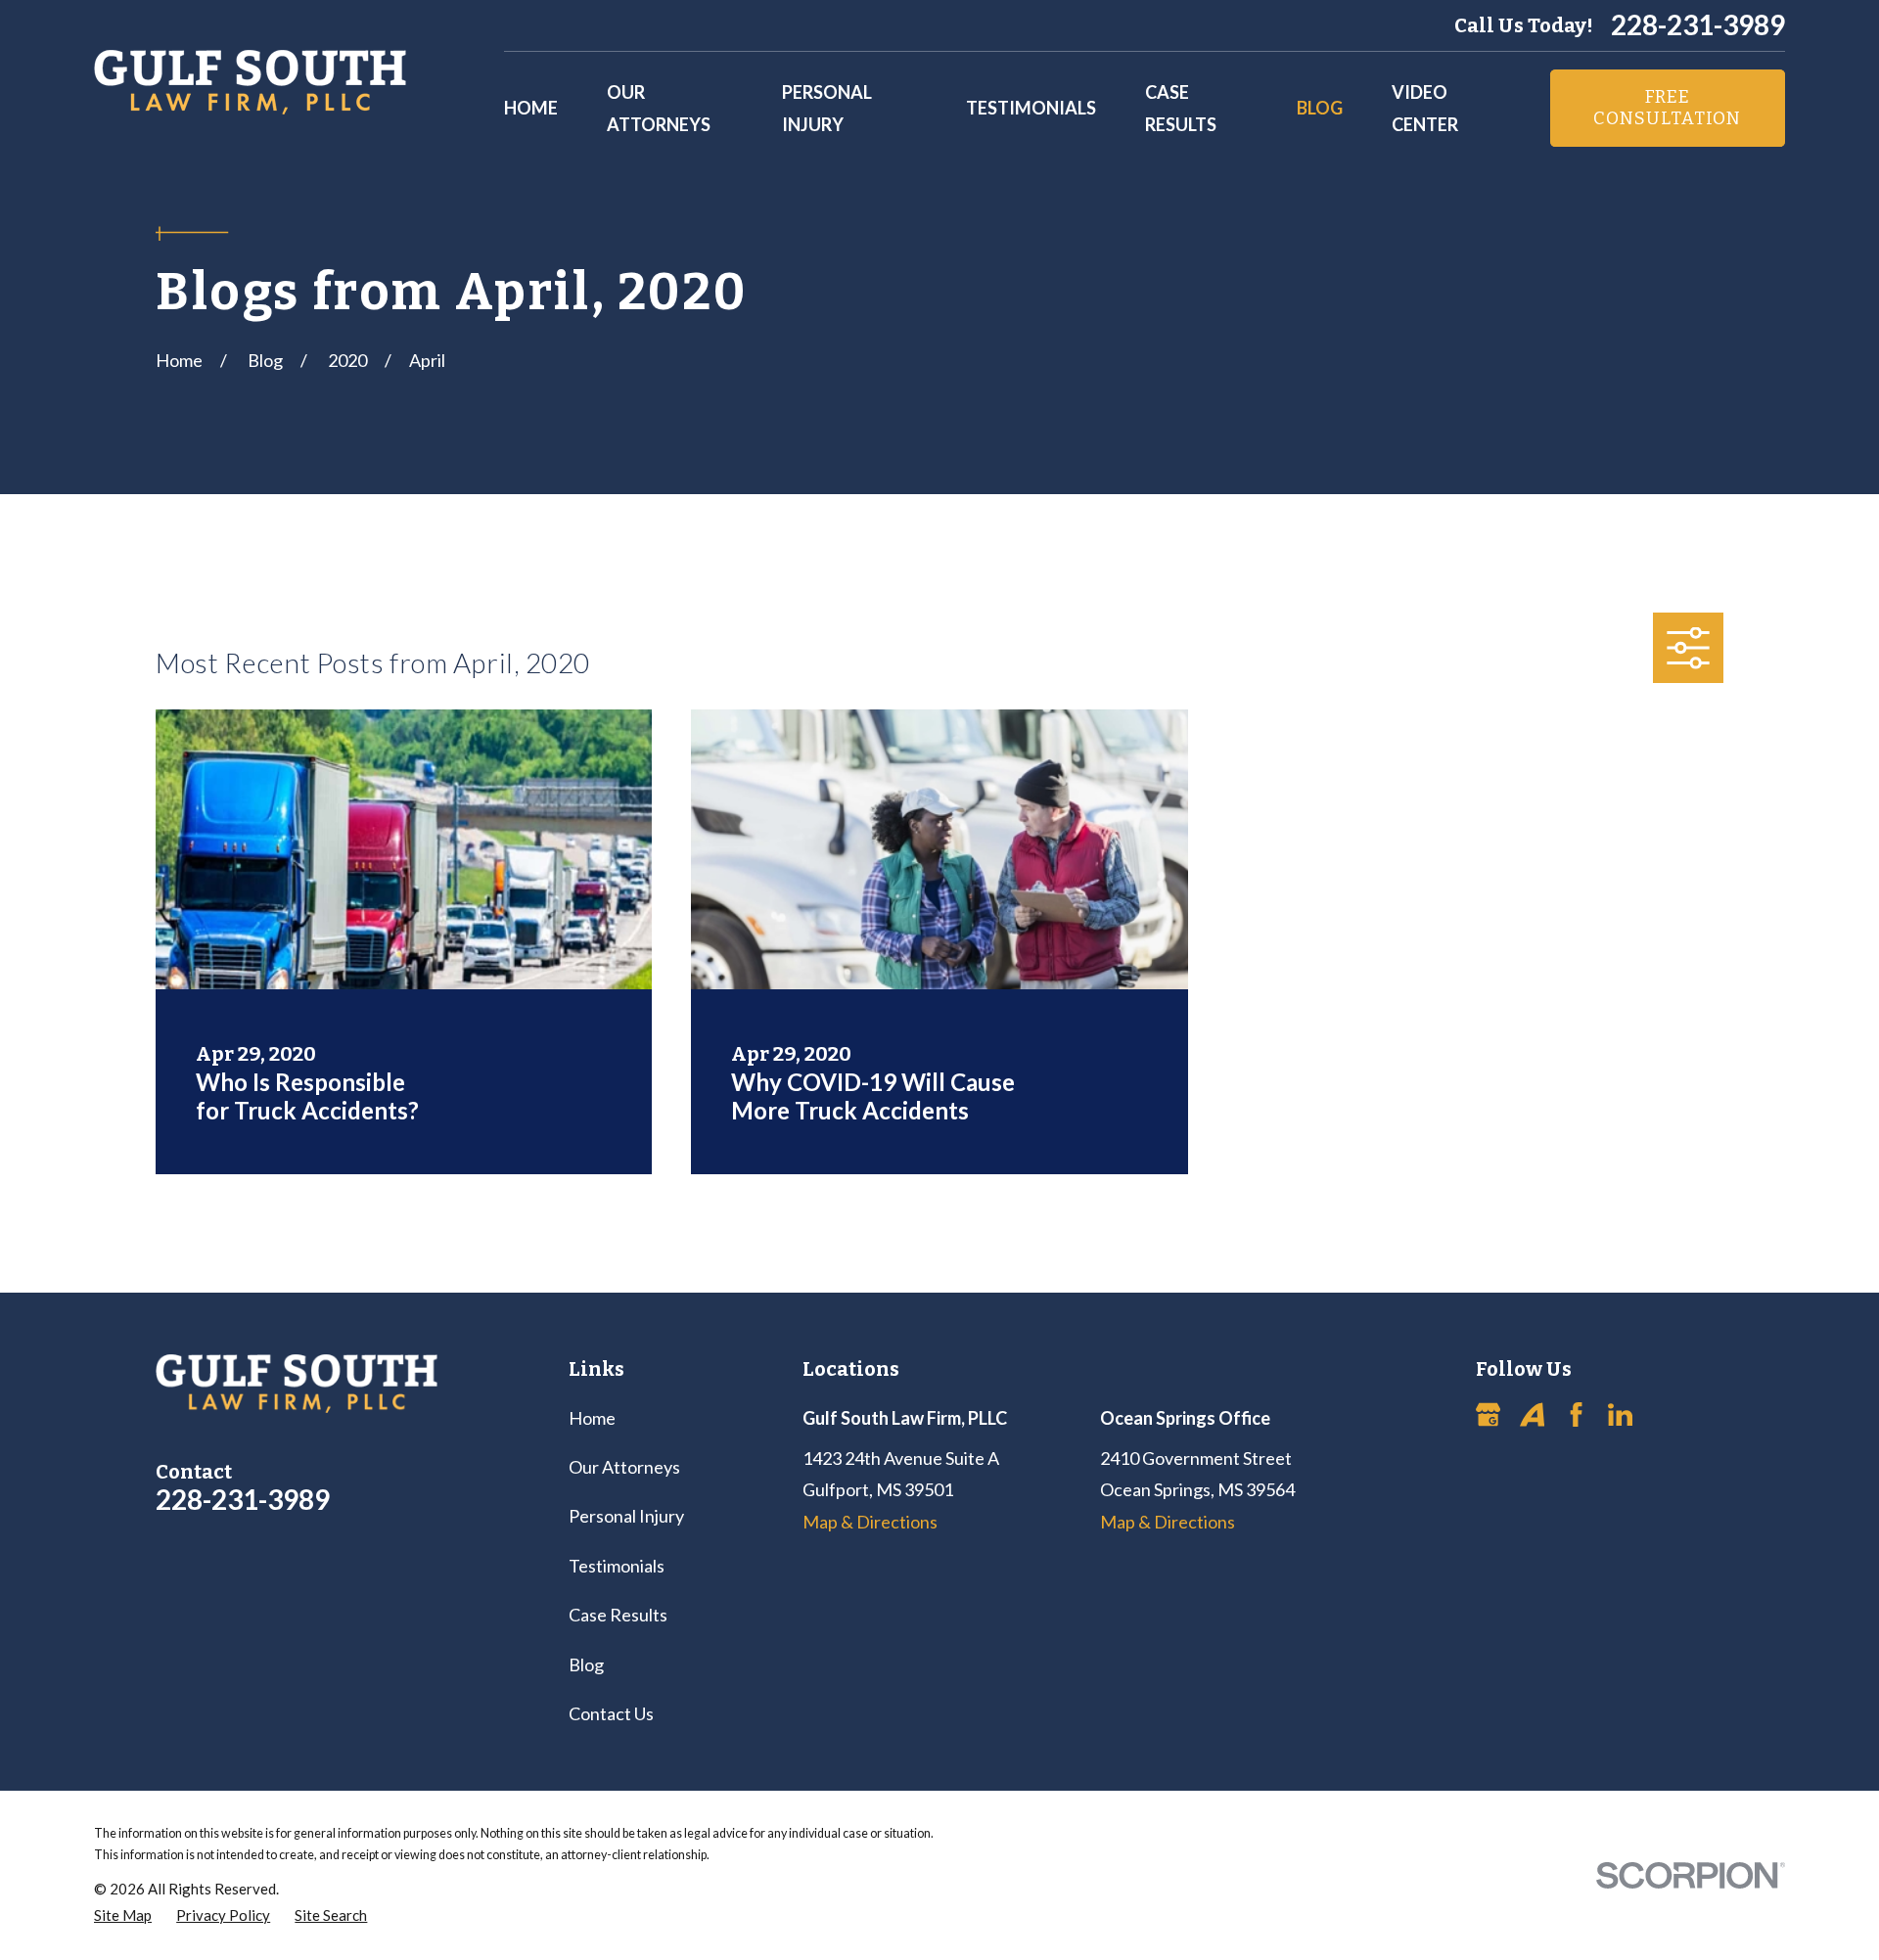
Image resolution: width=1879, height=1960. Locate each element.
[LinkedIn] (1620, 1414)
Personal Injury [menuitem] (827, 108)
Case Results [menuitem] (1181, 108)
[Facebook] (1576, 1414)
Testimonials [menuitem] (1031, 108)
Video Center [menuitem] (1425, 108)
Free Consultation (1667, 108)
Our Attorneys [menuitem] (659, 108)
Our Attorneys (624, 1467)
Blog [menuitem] (1320, 108)
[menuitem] (123, 1915)
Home (592, 1418)
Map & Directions (870, 1522)
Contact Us (611, 1713)
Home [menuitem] (531, 108)
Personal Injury (626, 1516)
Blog (586, 1664)
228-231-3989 (1698, 25)
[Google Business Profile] (1488, 1414)
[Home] (250, 82)
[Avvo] (1532, 1414)
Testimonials (617, 1566)
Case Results (618, 1615)
